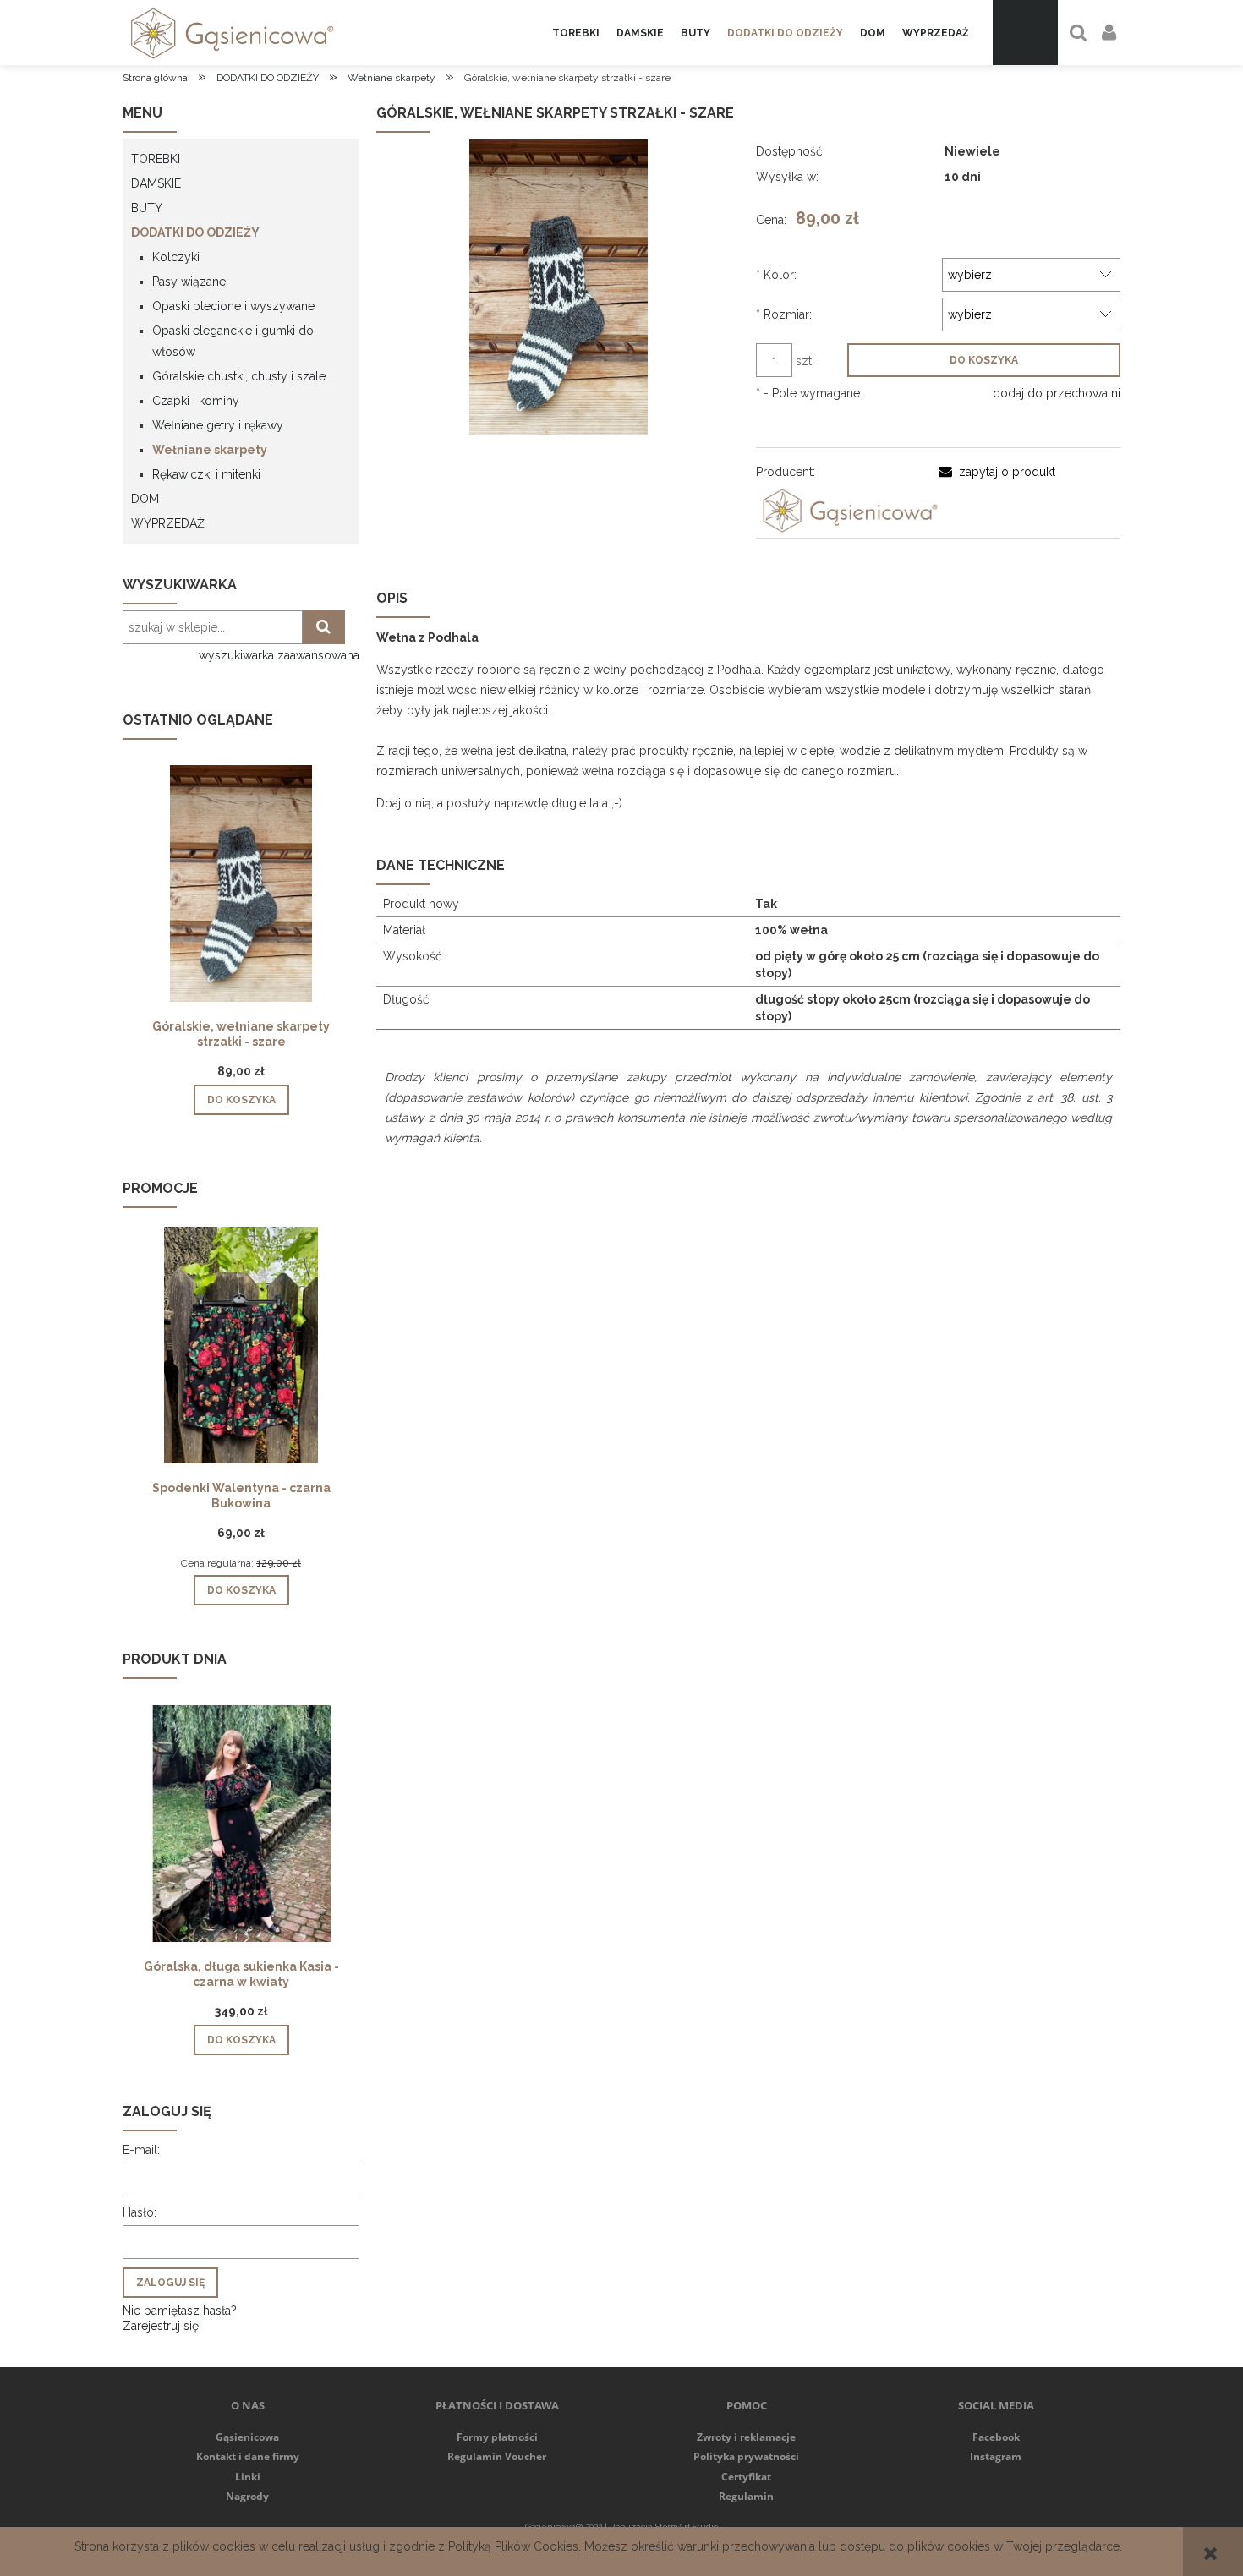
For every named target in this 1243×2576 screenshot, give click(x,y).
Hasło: (140, 2212)
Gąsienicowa (247, 2437)
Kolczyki (176, 257)
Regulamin (746, 2496)
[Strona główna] (229, 33)
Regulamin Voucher (497, 2456)
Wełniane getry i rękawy (218, 425)
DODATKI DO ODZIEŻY (195, 232)
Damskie (156, 183)
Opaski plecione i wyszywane (233, 306)
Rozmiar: (784, 314)
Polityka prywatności (746, 2456)
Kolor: (776, 275)
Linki (248, 2477)
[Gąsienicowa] (847, 510)
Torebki (156, 159)
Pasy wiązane (189, 282)
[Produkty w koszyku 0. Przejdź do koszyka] (1025, 33)
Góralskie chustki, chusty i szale (239, 376)
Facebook (996, 2437)
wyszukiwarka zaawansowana (279, 655)
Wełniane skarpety (210, 450)
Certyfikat (746, 2477)
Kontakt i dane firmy (248, 2456)
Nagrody (247, 2496)
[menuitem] (576, 33)
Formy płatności (497, 2437)
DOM (145, 499)
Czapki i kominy (196, 401)
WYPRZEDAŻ (168, 523)
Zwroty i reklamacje (746, 2437)
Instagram (996, 2456)
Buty (147, 208)
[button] (997, 472)
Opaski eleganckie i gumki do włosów (233, 341)
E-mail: (141, 2150)
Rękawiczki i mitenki (206, 474)
